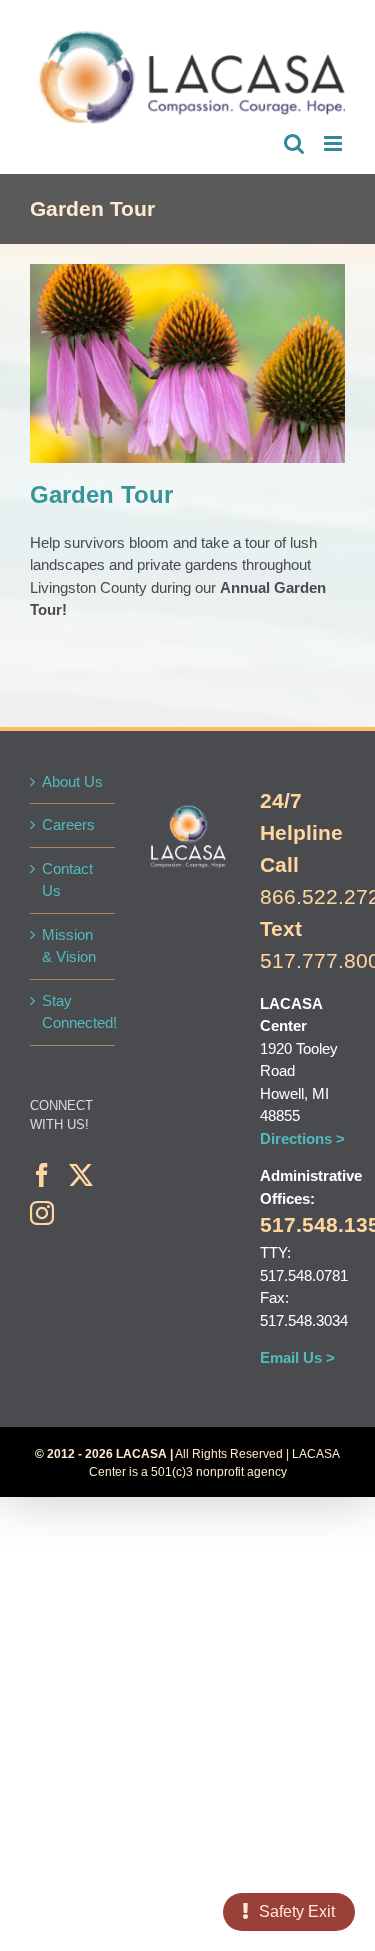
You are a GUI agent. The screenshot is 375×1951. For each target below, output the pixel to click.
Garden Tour (222, 379)
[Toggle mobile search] (294, 143)
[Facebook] (42, 1175)
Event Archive (155, 379)
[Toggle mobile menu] (334, 143)
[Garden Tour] (187, 363)
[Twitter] (81, 1175)
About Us (72, 781)
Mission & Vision (69, 946)
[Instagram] (42, 1213)
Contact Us (67, 880)
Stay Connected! (73, 1012)
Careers (68, 824)
